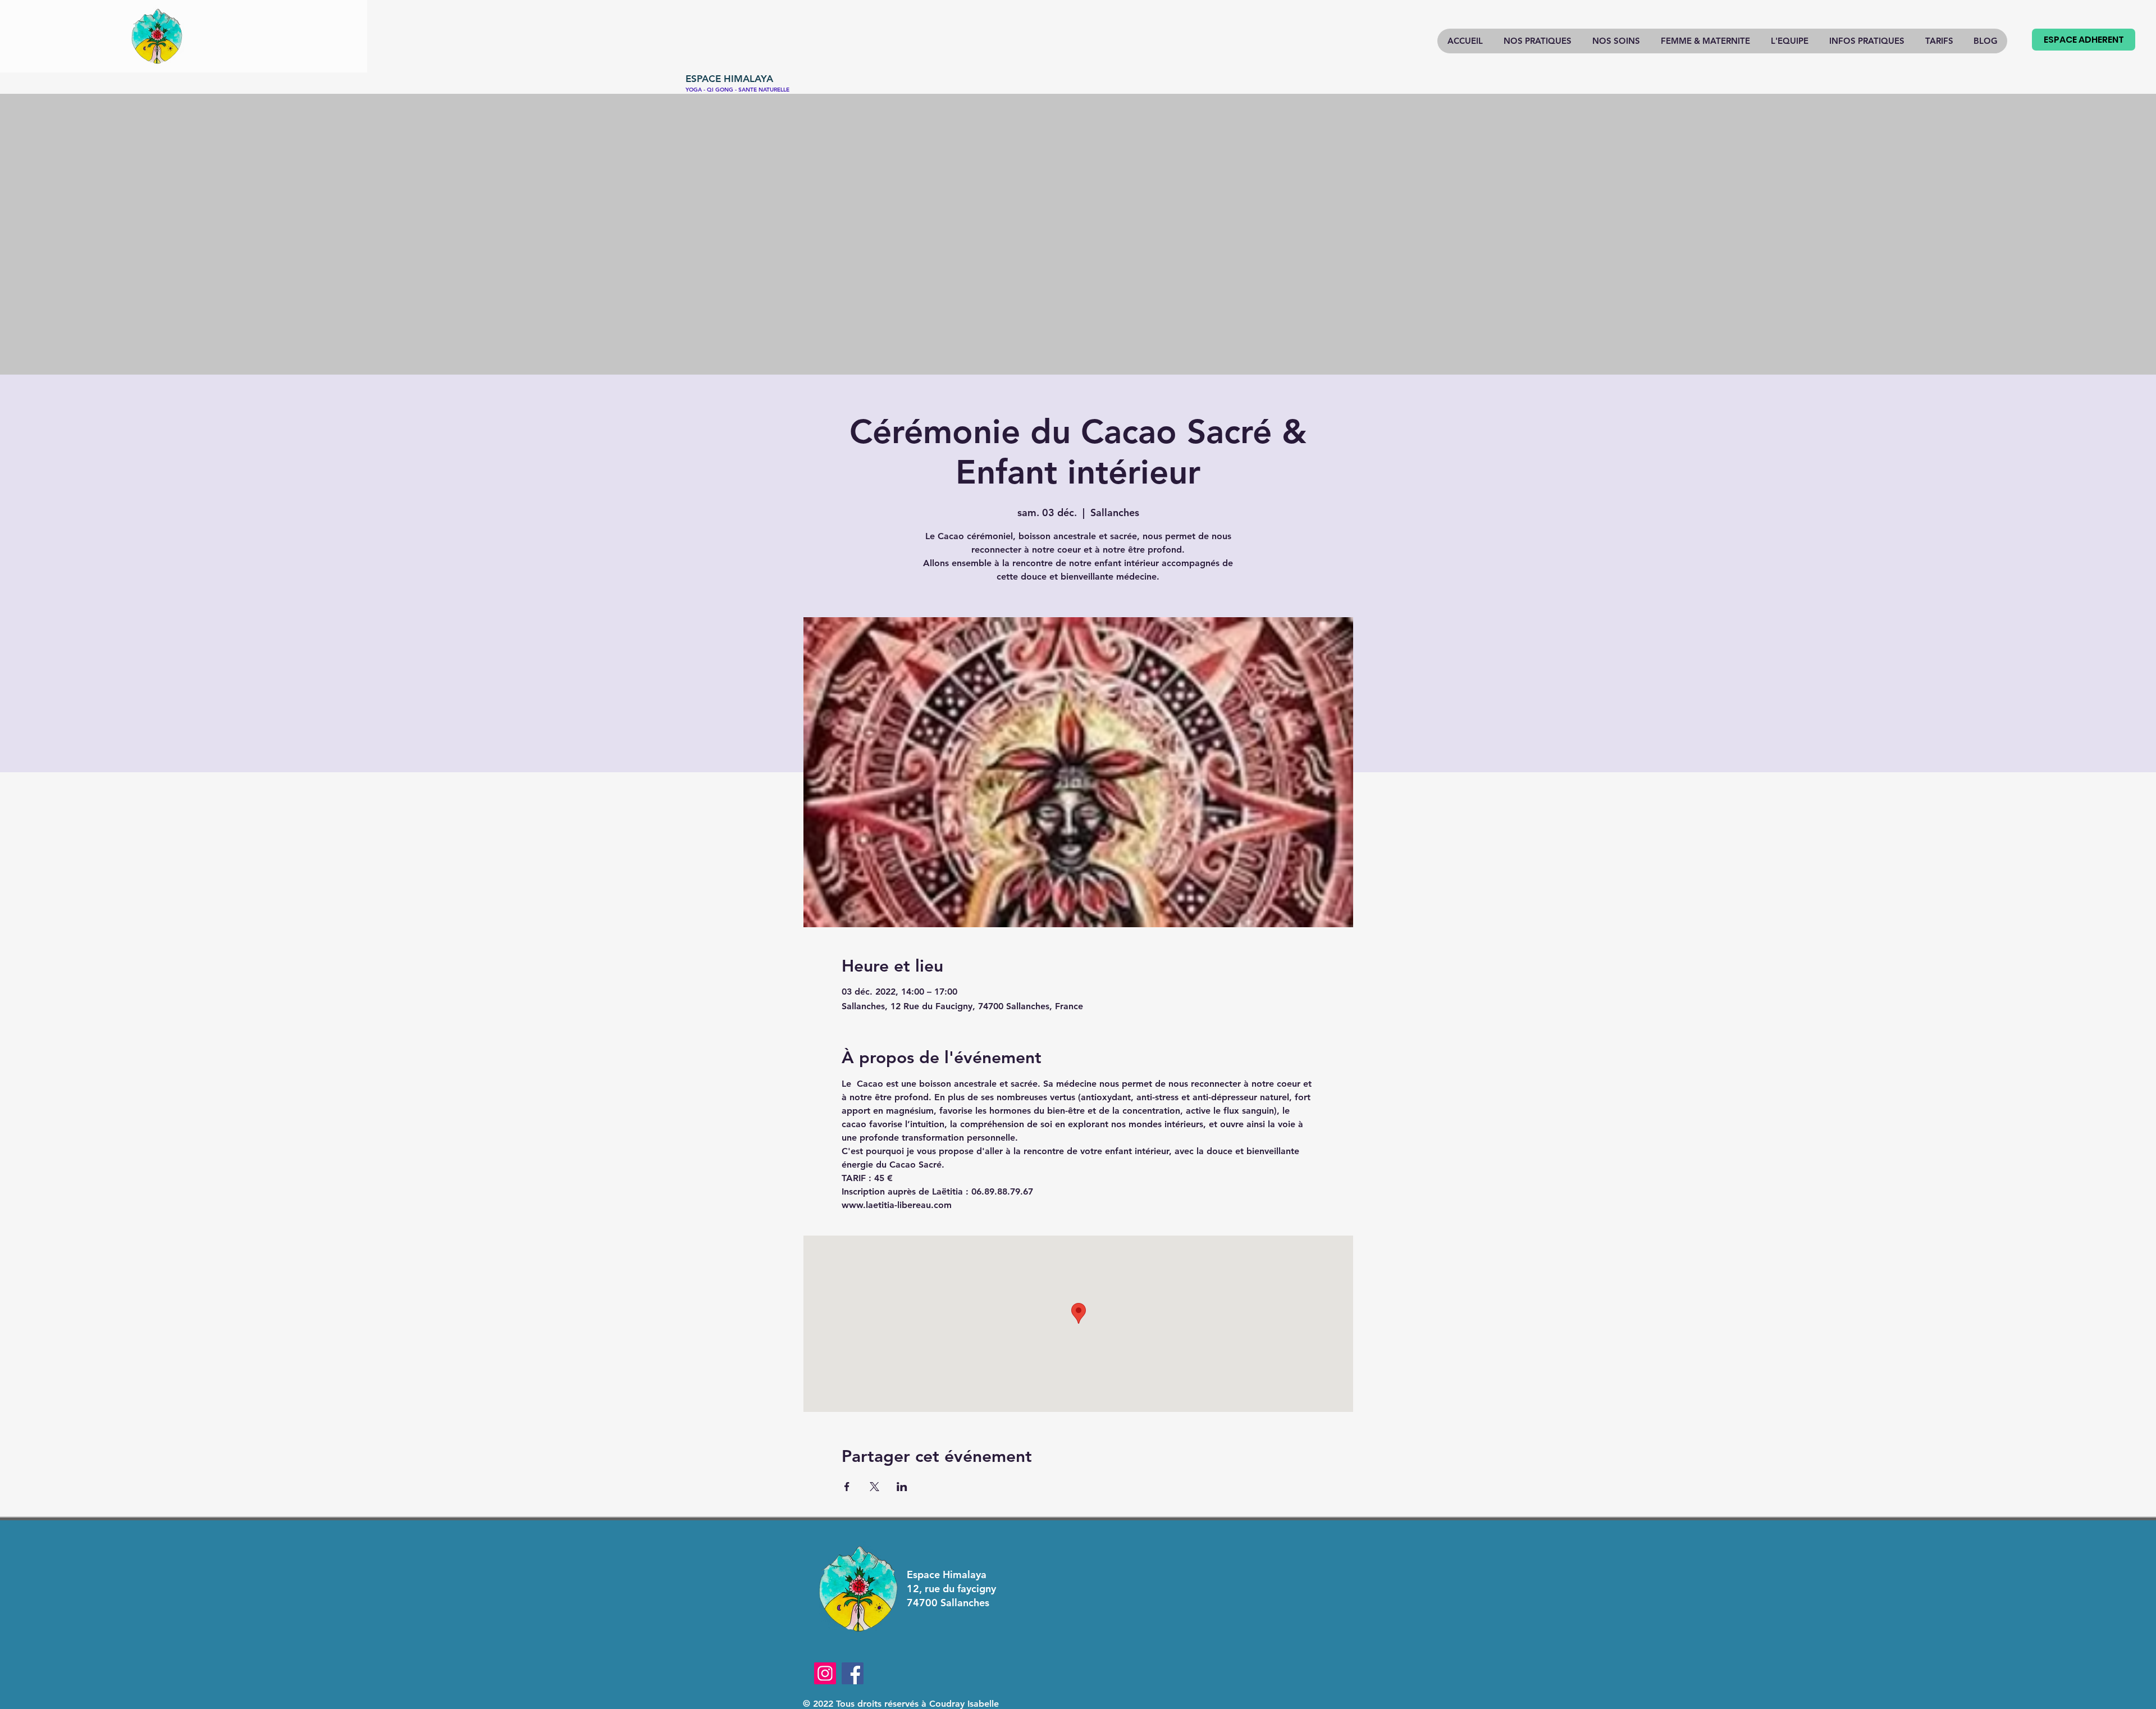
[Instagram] (825, 1673)
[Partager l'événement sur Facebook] (847, 1487)
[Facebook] (853, 1673)
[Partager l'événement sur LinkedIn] (902, 1487)
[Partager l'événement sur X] (874, 1487)
